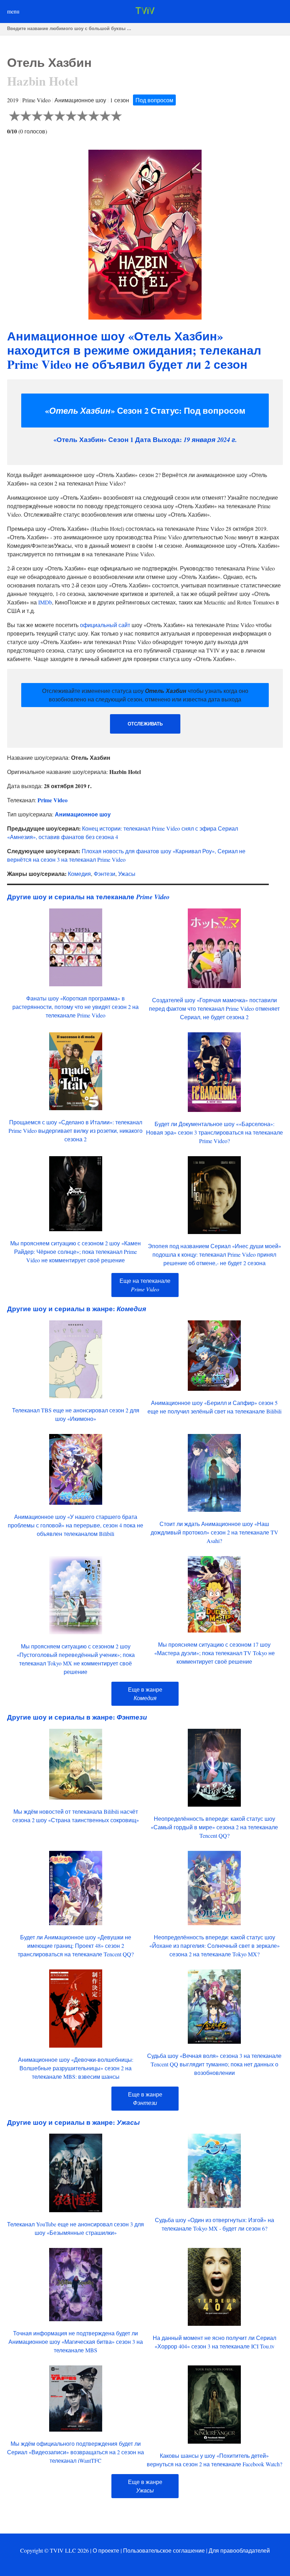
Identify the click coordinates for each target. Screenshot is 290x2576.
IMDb (45, 602)
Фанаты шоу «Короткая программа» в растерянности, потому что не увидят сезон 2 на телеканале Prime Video (76, 1007)
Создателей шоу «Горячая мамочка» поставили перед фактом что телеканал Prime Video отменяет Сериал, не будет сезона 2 (214, 1008)
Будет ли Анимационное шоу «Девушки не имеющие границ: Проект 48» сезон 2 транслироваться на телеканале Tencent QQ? (76, 1946)
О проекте (106, 2550)
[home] (145, 12)
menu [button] (13, 11)
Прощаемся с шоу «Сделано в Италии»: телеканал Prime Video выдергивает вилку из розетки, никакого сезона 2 (76, 1131)
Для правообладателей (239, 2550)
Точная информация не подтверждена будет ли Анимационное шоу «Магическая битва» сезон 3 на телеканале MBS (76, 2342)
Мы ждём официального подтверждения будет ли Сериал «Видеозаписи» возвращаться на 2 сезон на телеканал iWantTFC (76, 2452)
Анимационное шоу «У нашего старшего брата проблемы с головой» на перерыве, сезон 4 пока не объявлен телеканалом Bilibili (76, 1525)
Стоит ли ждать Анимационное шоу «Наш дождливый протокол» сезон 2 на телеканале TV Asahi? (214, 1532)
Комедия (79, 874)
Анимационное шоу (83, 814)
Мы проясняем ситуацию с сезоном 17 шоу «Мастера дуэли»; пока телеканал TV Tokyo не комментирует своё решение (214, 1653)
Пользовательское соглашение (164, 2550)
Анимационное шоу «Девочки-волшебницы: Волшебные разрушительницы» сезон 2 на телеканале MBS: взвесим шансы (76, 2068)
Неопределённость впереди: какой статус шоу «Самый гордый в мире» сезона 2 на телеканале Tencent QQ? (214, 1827)
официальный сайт (105, 625)
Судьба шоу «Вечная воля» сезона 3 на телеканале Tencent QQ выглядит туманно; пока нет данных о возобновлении (214, 2064)
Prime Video (53, 800)
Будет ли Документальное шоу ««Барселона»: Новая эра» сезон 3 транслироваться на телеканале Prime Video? (214, 1132)
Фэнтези (105, 874)
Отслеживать (145, 724)
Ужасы (127, 874)
